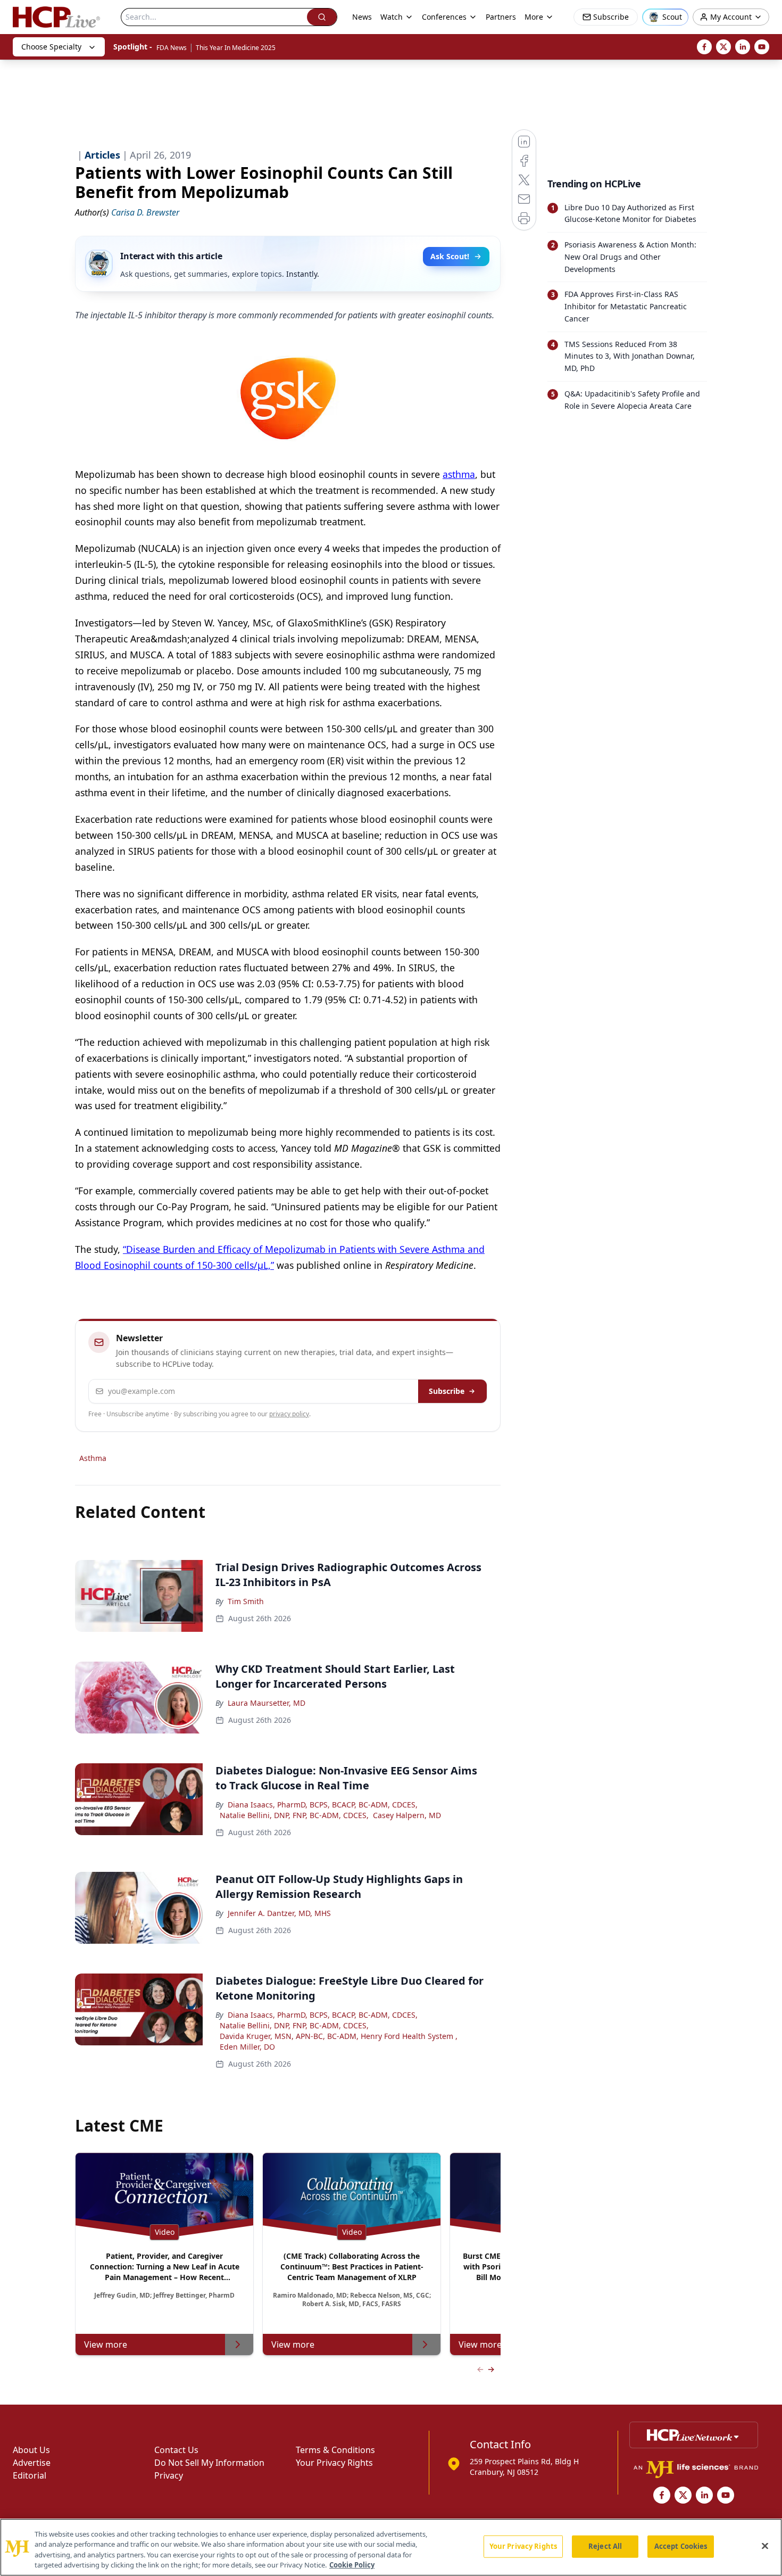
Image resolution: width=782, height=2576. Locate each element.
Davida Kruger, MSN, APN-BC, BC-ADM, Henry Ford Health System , (339, 2036)
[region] (391, 2547)
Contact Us (176, 2450)
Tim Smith (246, 1601)
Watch (392, 17)
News (362, 17)
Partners (501, 17)
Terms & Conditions (335, 2450)
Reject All (605, 2546)
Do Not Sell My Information (209, 2463)
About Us (31, 2450)
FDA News (172, 48)
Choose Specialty (51, 47)
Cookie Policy (352, 2565)
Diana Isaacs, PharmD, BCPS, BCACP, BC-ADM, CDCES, (323, 1805)
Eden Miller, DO (247, 2047)
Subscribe (447, 1391)
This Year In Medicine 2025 (236, 48)
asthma (459, 474)
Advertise (32, 2463)
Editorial (30, 2475)
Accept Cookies (681, 2546)
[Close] (765, 2546)
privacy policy (289, 1414)
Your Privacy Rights (334, 2463)
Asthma (93, 1458)
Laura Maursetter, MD (267, 1703)
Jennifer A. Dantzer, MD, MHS (279, 1913)
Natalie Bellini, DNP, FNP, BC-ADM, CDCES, (294, 1815)
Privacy (169, 2475)
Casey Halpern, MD (407, 1815)
